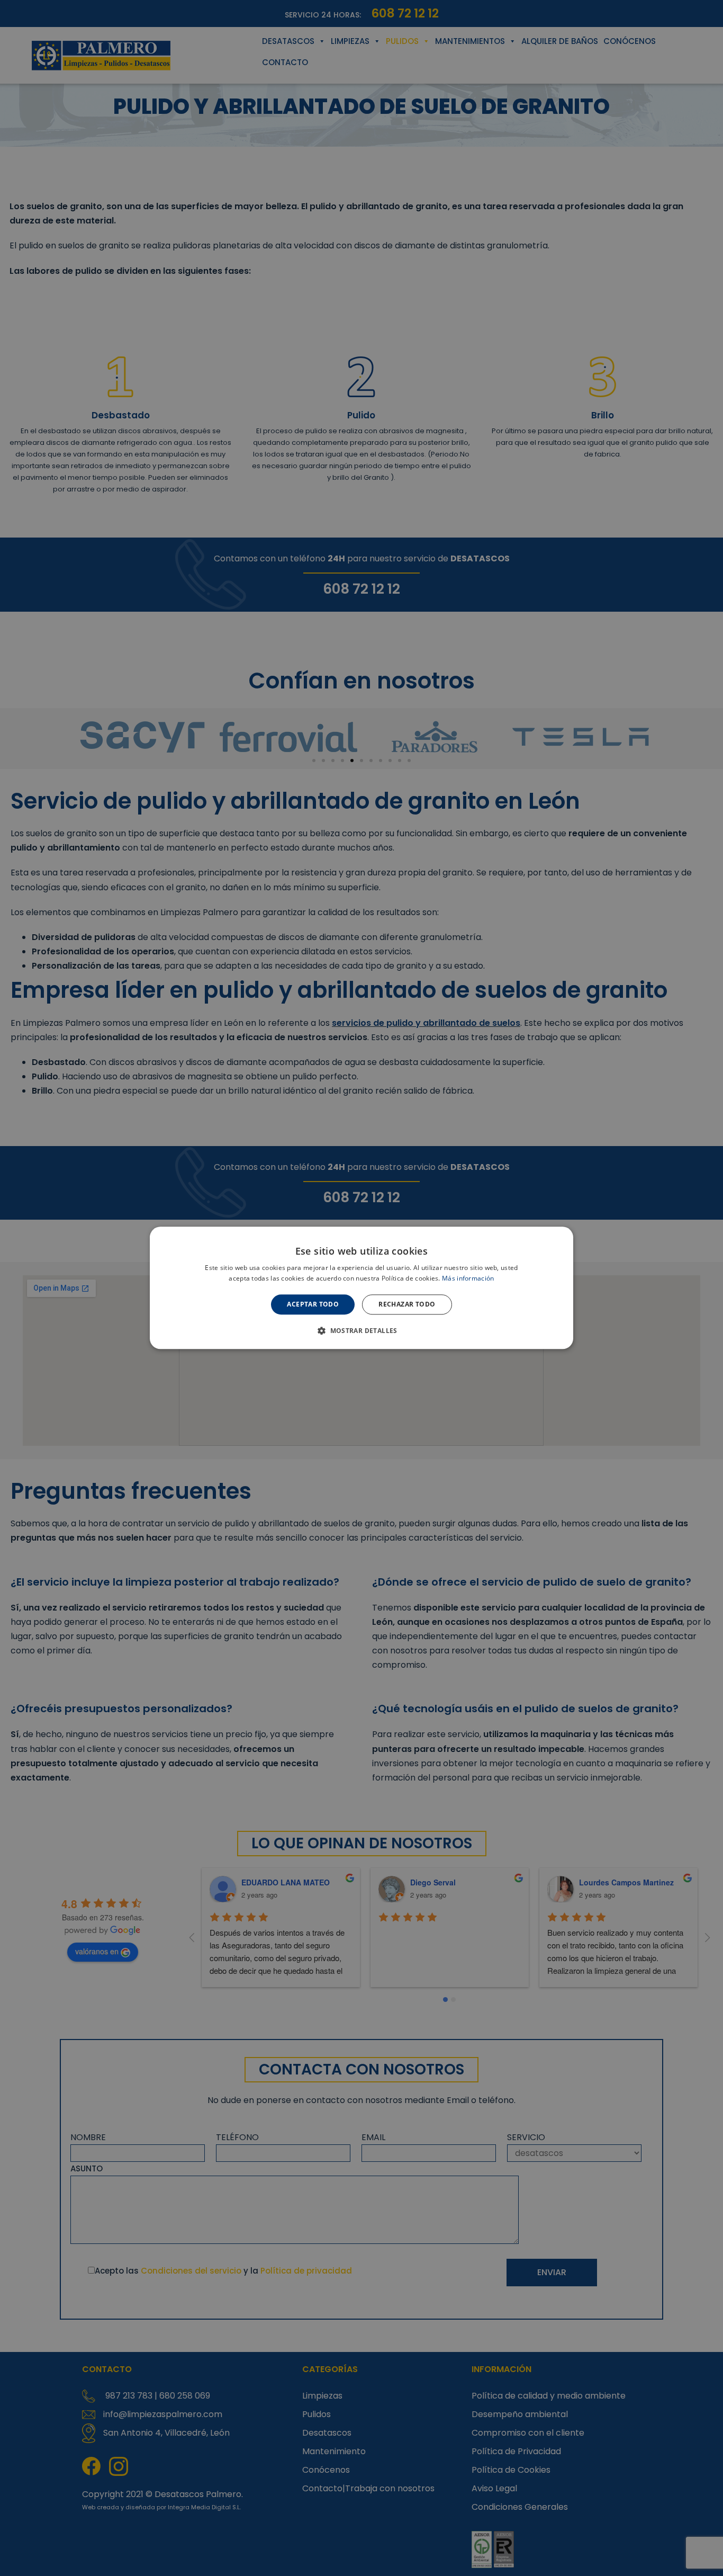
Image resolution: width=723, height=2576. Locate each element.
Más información (468, 1279)
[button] (361, 1331)
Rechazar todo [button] (407, 1304)
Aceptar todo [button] (313, 1304)
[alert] (361, 1288)
